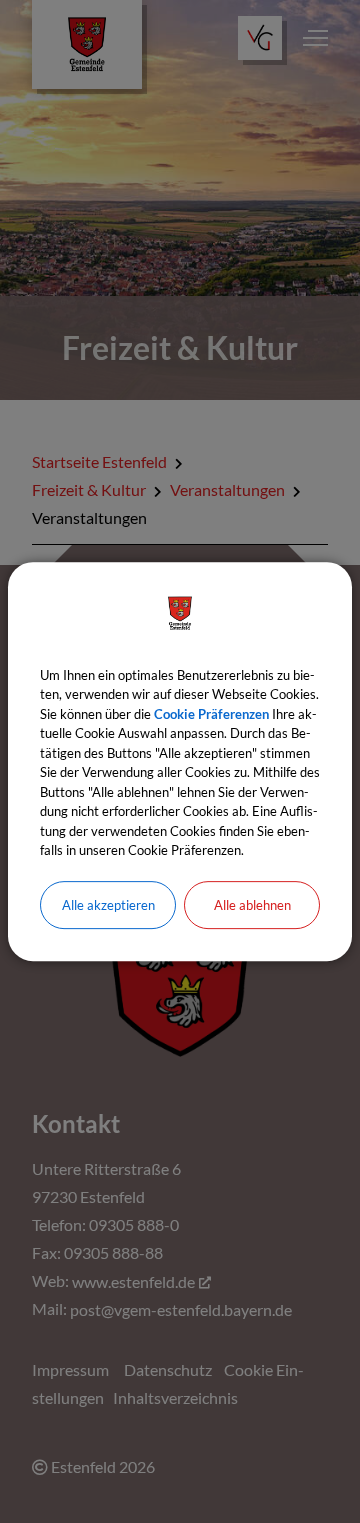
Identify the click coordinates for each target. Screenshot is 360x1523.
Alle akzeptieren (108, 905)
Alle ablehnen (252, 905)
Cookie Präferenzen (211, 714)
